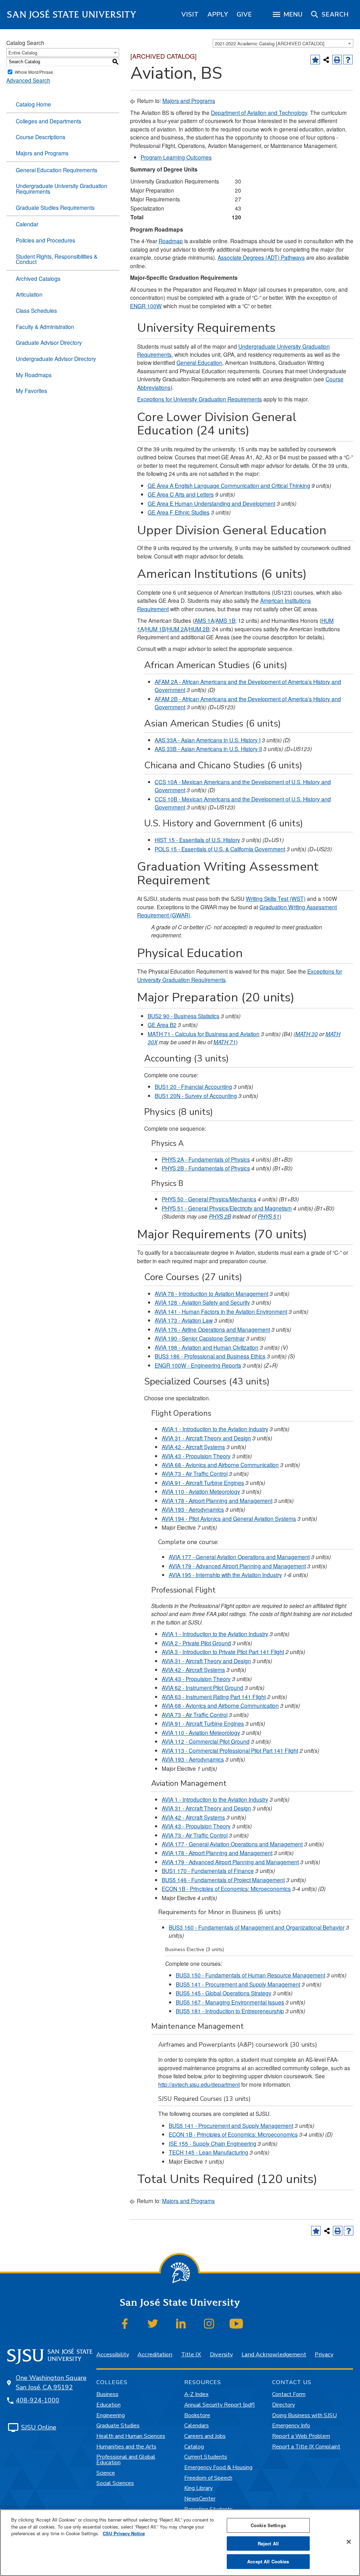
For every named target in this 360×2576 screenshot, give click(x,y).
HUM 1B (155, 629)
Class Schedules (36, 310)
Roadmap (171, 241)
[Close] (349, 2542)
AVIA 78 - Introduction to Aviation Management (211, 1293)
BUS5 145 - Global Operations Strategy (224, 1993)
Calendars (197, 2426)
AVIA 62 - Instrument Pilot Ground (202, 1687)
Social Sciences (115, 2483)
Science (106, 2473)
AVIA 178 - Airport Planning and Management (217, 1500)
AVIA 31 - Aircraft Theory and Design (206, 1438)
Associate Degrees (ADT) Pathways (261, 257)
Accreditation (155, 2354)
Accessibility (113, 2354)
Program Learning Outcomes (176, 157)
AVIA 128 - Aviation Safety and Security (202, 1302)
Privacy (324, 2354)
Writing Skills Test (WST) (276, 898)
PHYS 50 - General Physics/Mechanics (209, 1199)
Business (107, 2394)
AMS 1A (204, 620)
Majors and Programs (42, 153)
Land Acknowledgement (274, 2354)
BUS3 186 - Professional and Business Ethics (210, 1356)
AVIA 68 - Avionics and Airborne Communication (220, 1465)
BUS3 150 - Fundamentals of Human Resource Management (250, 1975)
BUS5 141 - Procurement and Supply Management (238, 1984)
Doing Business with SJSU (304, 2415)
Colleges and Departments (49, 121)
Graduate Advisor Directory (49, 342)
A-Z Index (196, 2394)
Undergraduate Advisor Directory (56, 359)
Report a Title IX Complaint (306, 2447)
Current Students (206, 2457)
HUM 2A (177, 629)
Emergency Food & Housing (218, 2467)
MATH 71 (225, 1042)
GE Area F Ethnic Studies (179, 512)
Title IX (191, 2354)
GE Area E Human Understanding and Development (211, 503)
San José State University (72, 15)
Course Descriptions (41, 137)
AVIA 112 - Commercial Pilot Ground (206, 1741)
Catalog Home (33, 104)
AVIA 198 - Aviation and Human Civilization (207, 1347)
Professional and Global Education (126, 2460)
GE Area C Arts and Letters (181, 494)
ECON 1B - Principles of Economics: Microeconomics (226, 1889)
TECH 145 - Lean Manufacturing (208, 2152)
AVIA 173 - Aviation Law (184, 1320)
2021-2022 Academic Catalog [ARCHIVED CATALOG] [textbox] (270, 43)
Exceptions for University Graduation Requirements (200, 399)
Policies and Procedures (46, 240)
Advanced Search (28, 80)
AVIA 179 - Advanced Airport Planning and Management (237, 1566)
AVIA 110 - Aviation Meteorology (201, 1491)
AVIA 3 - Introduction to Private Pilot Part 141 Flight (223, 1652)
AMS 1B (225, 620)
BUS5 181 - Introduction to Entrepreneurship (230, 2011)
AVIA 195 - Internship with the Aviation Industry (225, 1575)
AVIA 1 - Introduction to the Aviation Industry (215, 1429)
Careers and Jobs (205, 2436)
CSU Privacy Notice (124, 2533)
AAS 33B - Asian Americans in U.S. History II (208, 749)
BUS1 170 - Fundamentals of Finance (208, 1871)
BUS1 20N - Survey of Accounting (196, 1096)
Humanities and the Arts (126, 2447)
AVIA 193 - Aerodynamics (193, 1509)
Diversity (221, 2354)
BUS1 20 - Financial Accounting (193, 1086)
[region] (190, 14)
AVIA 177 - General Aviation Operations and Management (239, 1557)
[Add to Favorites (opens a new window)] (315, 60)
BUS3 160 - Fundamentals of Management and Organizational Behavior (257, 1927)
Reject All (268, 2543)
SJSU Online (39, 2427)
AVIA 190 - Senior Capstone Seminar (200, 1338)
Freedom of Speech (208, 2478)
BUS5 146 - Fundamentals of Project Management (223, 1880)
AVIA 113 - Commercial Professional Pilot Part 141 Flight (230, 1750)
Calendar (27, 224)
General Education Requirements (57, 170)
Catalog (194, 2447)
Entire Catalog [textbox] (23, 53)
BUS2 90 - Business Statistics (184, 1016)
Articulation (29, 294)
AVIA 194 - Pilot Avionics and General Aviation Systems (229, 1518)
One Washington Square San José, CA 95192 (51, 2383)
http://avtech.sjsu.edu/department (199, 2084)
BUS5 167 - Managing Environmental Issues (230, 2002)
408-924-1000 (38, 2400)
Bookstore (197, 2415)
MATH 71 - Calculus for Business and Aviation (204, 1034)
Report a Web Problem (301, 2436)
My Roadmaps (34, 375)
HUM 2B (199, 629)
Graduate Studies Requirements (55, 207)
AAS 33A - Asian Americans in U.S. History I (208, 740)
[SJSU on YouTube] (236, 2324)
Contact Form (289, 2394)
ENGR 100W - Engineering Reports (198, 1365)
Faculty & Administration (45, 327)
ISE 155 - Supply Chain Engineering (213, 2143)
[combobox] (283, 43)
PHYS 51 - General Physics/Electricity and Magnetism (227, 1208)
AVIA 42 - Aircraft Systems (193, 1447)
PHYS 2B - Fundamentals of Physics (206, 1168)
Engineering (111, 2415)
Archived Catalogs (38, 278)
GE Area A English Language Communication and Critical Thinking (229, 485)
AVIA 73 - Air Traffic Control (195, 1473)
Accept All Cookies (268, 2561)
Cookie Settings (268, 2525)
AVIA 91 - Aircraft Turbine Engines (203, 1483)
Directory (284, 2405)
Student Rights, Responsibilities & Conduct (57, 259)
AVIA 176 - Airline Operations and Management (212, 1329)
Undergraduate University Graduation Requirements (62, 188)
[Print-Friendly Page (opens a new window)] (337, 60)
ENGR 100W (146, 306)
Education (108, 2405)
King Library (198, 2488)
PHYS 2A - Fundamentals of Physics (206, 1159)
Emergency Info (291, 2426)
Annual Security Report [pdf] (220, 2405)
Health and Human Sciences (131, 2436)
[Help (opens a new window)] (348, 60)
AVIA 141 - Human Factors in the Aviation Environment (221, 1311)
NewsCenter (200, 2499)
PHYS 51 (269, 1216)
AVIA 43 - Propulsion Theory (196, 1456)
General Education (199, 362)
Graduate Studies (118, 2426)
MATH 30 (307, 1034)
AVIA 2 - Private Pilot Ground (196, 1643)
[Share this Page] (326, 60)
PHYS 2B (220, 1216)
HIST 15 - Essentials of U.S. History (197, 840)
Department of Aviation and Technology (259, 112)
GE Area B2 (162, 1025)
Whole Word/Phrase (34, 72)
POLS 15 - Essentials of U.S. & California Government (220, 849)
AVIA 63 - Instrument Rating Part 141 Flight (214, 1697)
